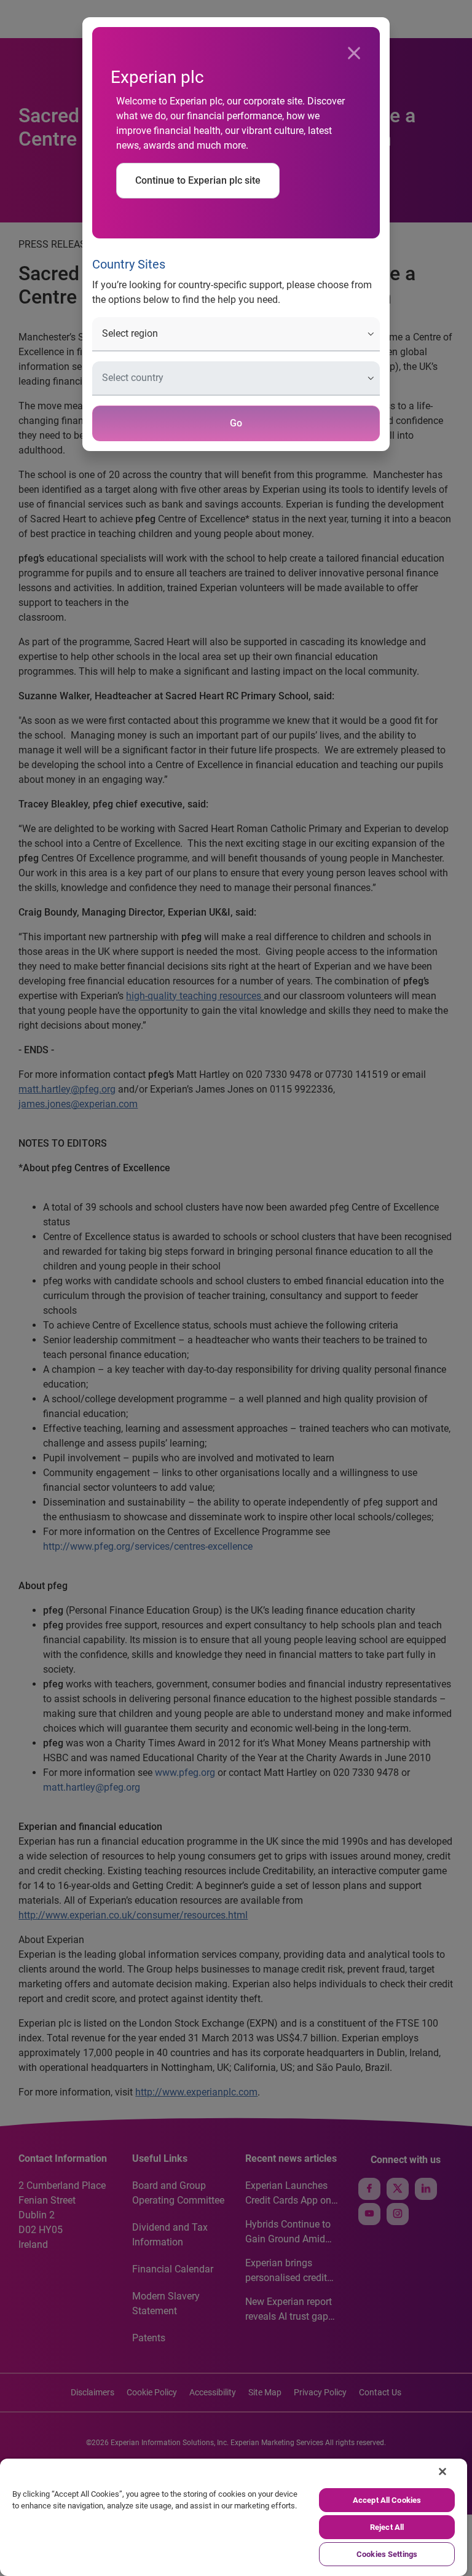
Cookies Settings (387, 2554)
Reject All (387, 2527)
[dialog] (236, 1288)
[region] (234, 2517)
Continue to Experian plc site (198, 180)
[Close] (354, 53)
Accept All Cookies (387, 2500)
